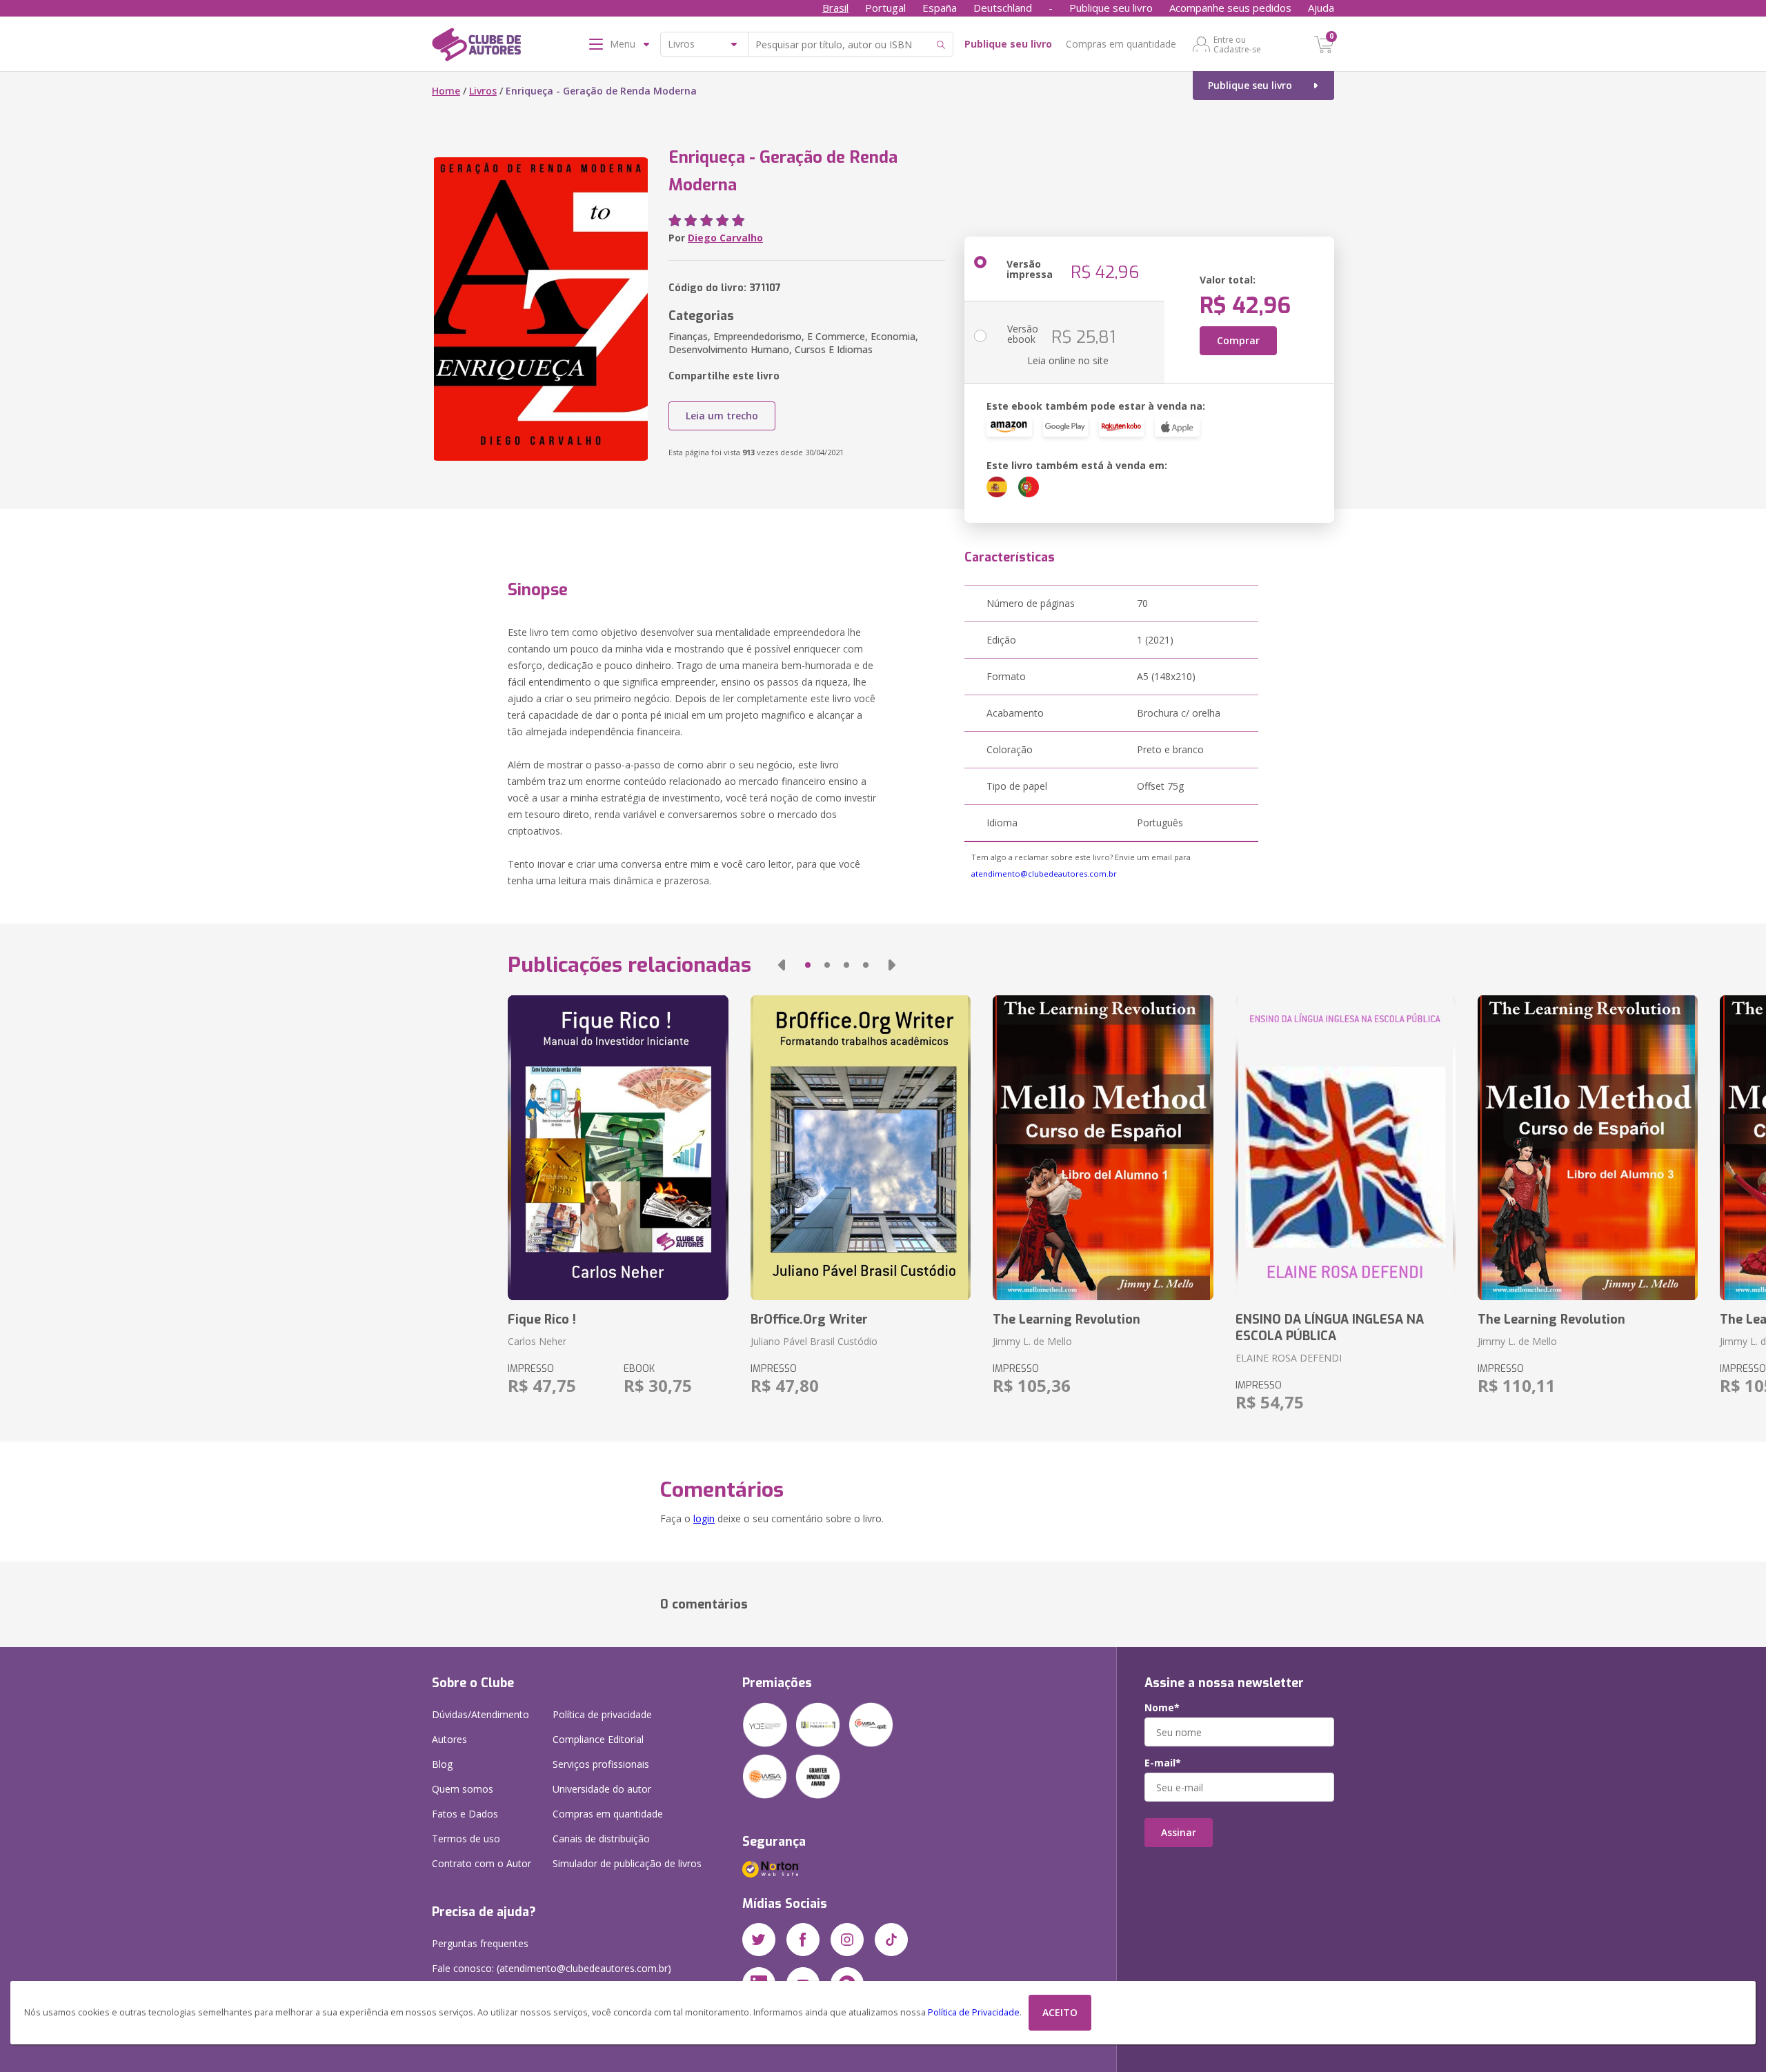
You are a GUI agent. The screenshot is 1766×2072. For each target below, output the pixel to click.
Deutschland (1003, 8)
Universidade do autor (602, 1789)
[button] (782, 965)
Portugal (885, 8)
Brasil (835, 8)
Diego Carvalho (725, 238)
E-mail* (1163, 1763)
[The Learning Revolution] (1103, 1148)
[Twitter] (759, 1940)
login (704, 1518)
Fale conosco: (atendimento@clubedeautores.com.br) (552, 1968)
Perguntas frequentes (480, 1943)
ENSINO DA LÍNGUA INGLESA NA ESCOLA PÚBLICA (1330, 1328)
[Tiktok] (891, 1940)
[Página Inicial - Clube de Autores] (476, 47)
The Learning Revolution (1066, 1319)
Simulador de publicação (627, 1863)
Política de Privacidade (974, 2012)
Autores (449, 1739)
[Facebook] (803, 1940)
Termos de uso (466, 1839)
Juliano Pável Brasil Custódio (814, 1341)
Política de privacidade (602, 1714)
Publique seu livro (1111, 8)
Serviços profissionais (601, 1764)
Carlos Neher (537, 1341)
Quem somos (463, 1789)
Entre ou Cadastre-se (1237, 44)
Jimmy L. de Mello (1032, 1341)
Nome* (1162, 1708)
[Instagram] (847, 1940)
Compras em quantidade (1121, 44)
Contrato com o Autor (482, 1863)
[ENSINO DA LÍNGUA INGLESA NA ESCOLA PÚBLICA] (1346, 1148)
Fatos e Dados (465, 1814)
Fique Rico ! (542, 1319)
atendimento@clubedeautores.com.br (1044, 874)
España (940, 8)
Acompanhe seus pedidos (1230, 8)
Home (446, 91)
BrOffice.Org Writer (809, 1319)
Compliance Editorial (598, 1739)
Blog (442, 1764)
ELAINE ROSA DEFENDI (1289, 1358)
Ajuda (1321, 8)
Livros (483, 91)
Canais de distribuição (601, 1839)
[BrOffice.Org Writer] (861, 1148)
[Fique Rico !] (618, 1148)
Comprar (1238, 340)
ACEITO (1060, 2012)
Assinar (1179, 1832)
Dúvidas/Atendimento (480, 1714)
